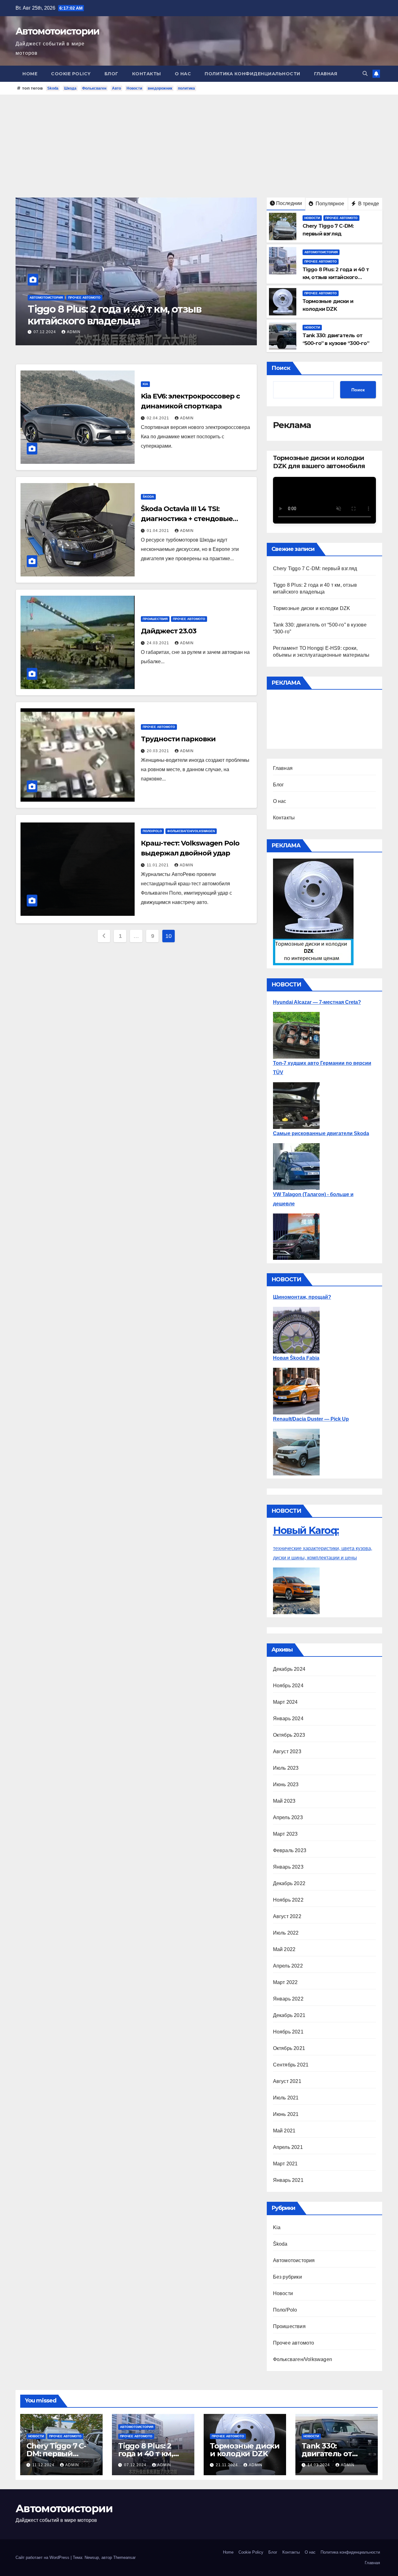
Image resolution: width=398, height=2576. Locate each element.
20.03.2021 (159, 751)
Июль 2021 (286, 2098)
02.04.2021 (159, 418)
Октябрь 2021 (289, 2048)
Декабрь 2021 (289, 2015)
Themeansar (124, 2557)
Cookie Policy (71, 74)
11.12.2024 (44, 2465)
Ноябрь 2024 (288, 1686)
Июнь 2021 (286, 2114)
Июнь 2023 (286, 1784)
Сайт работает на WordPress (43, 2557)
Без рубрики (287, 2277)
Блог (111, 74)
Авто (116, 88)
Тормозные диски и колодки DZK (111, 321)
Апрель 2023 (288, 1817)
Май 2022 (284, 1949)
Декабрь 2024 (289, 1669)
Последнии (289, 203)
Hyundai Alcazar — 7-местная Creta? (317, 1002)
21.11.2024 (45, 332)
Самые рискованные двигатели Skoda (321, 1133)
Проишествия (155, 619)
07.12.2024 (136, 2465)
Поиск (281, 368)
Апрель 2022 (288, 1966)
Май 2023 (284, 1801)
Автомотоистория (321, 252)
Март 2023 (285, 1834)
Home (30, 74)
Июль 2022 (286, 1933)
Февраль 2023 (290, 1850)
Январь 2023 (288, 1867)
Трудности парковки (178, 739)
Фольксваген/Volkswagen (191, 831)
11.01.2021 (158, 865)
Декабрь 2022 (289, 1883)
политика (186, 88)
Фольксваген (94, 88)
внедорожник (160, 88)
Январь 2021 (288, 2180)
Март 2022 (285, 1982)
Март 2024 (285, 1702)
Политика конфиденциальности (252, 74)
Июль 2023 (286, 1768)
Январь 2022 (288, 1999)
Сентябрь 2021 (291, 2065)
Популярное (329, 204)
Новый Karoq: (306, 1530)
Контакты (147, 74)
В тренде (368, 204)
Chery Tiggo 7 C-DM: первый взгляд (315, 568)
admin (73, 332)
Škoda (148, 497)
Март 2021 (285, 2164)
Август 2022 (287, 1916)
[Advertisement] (199, 142)
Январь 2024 (288, 1719)
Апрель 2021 (288, 2147)
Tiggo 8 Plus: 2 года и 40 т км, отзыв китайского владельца (336, 277)
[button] (365, 74)
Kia (145, 384)
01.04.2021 (159, 531)
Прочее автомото (46, 309)
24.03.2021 (159, 643)
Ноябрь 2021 (288, 2032)
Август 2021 (287, 2081)
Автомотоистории (58, 31)
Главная (326, 74)
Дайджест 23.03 (169, 631)
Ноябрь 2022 (288, 1900)
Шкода (70, 88)
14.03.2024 (319, 2465)
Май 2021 (284, 2131)
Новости (134, 88)
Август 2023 (287, 1751)
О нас (183, 74)
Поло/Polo (152, 831)
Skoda (53, 88)
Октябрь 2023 (289, 1735)
